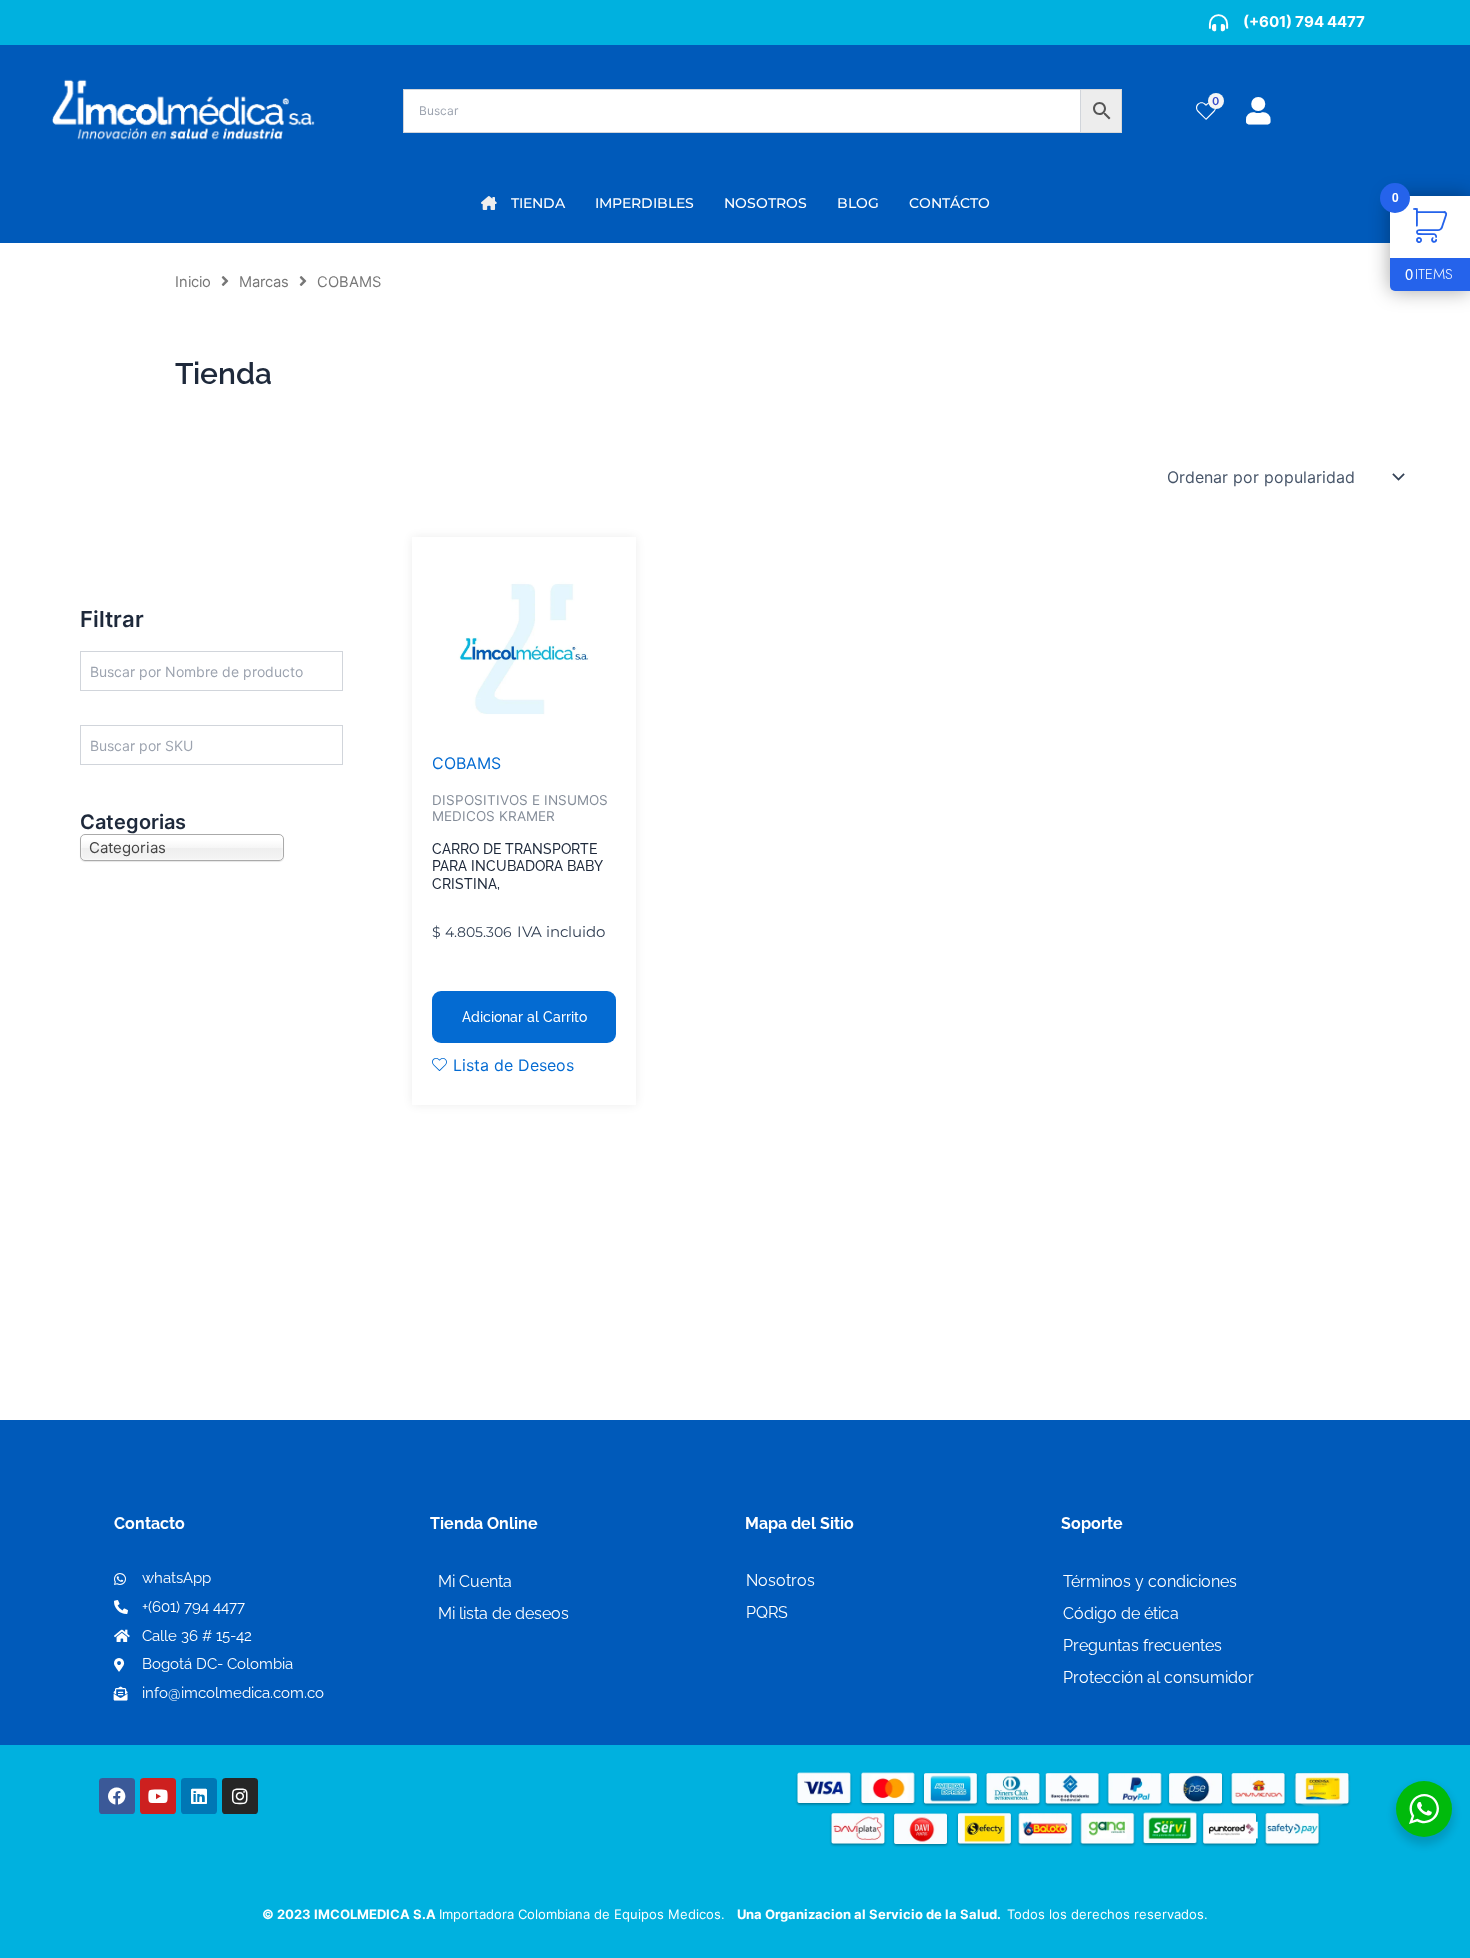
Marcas (264, 282)
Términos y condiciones (1150, 1581)
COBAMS (466, 763)
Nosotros (780, 1580)
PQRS (767, 1612)
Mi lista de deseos (503, 1613)
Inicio (193, 282)
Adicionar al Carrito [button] (524, 1017)
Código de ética (1121, 1613)
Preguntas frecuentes (1142, 1645)
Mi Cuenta (475, 1581)
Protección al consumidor (1158, 1677)
